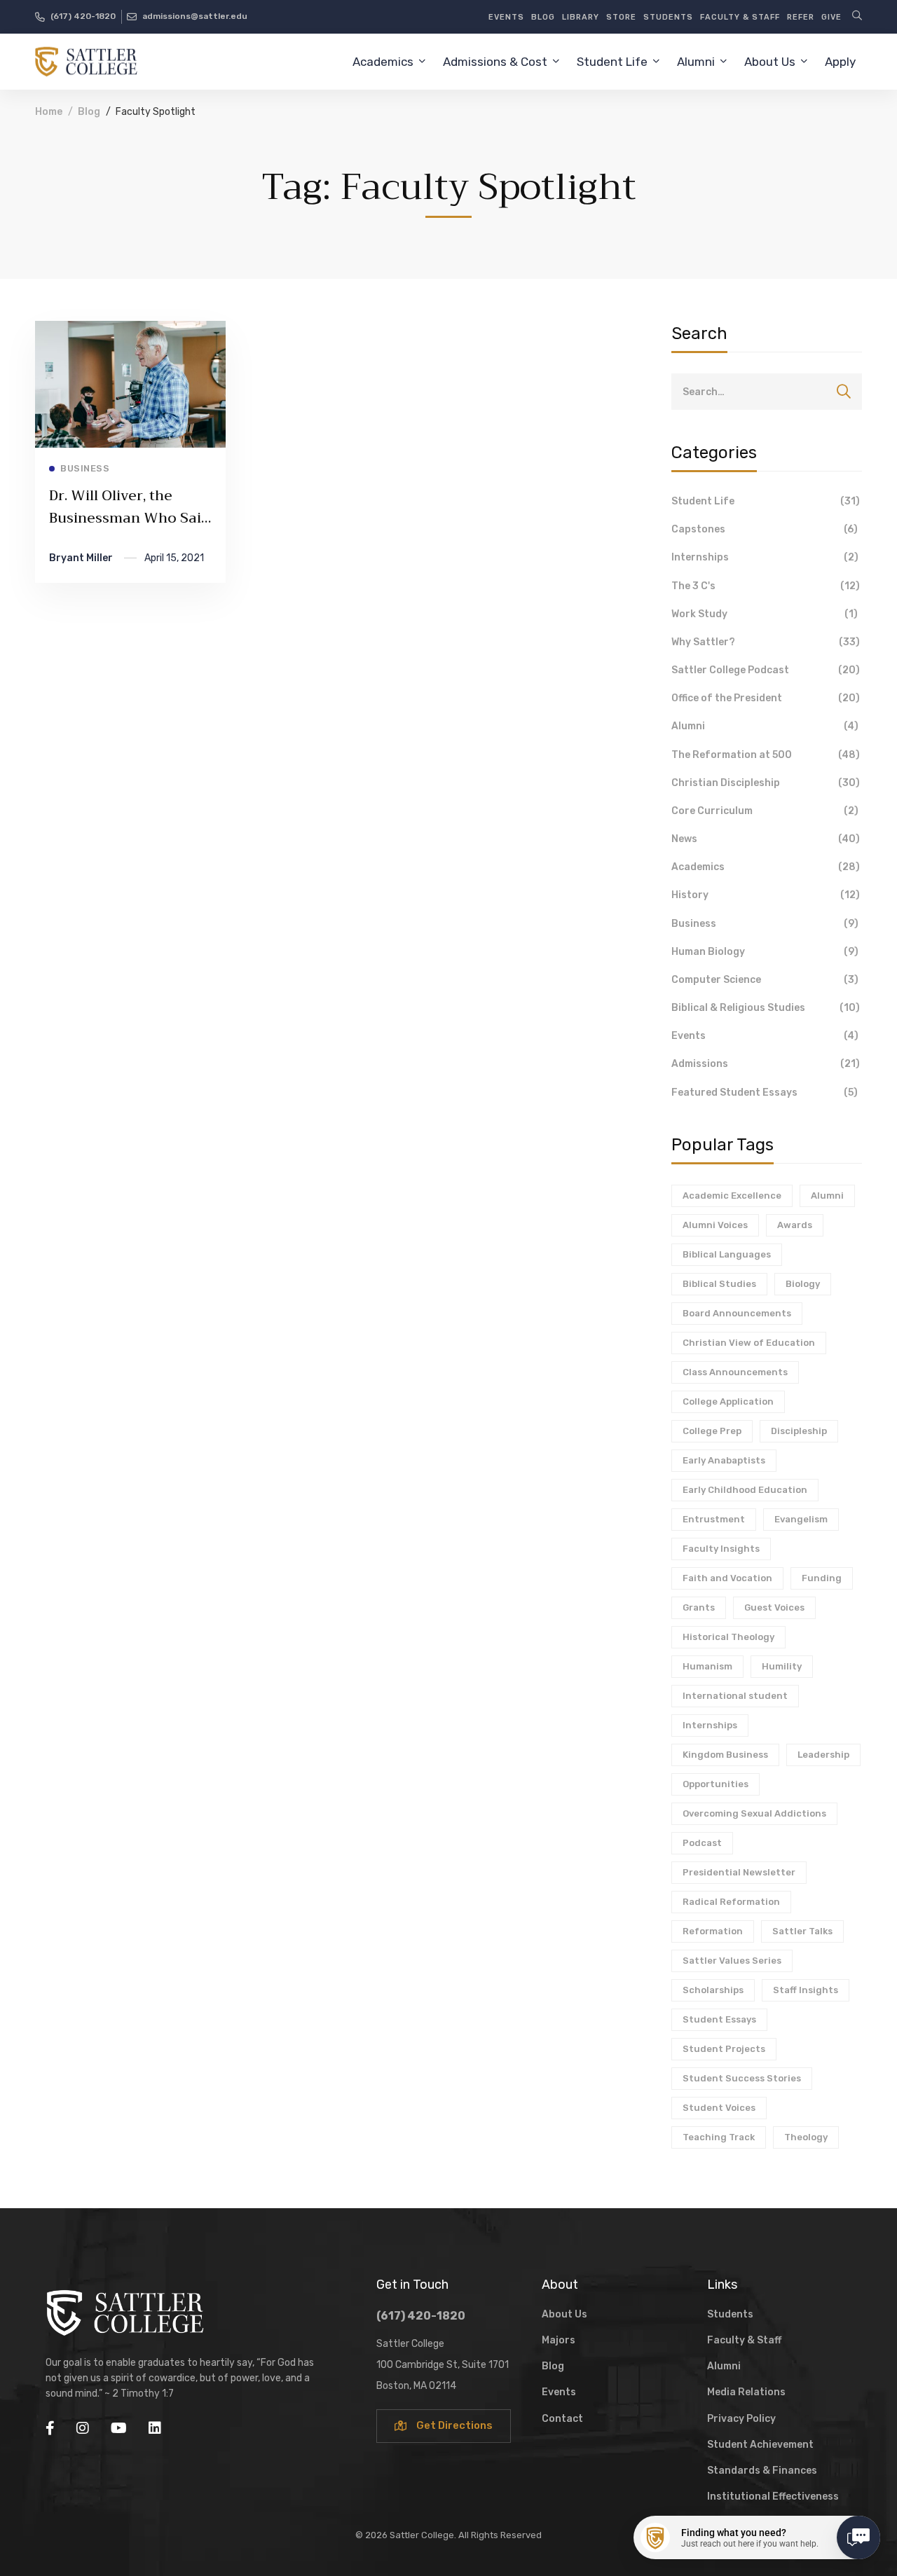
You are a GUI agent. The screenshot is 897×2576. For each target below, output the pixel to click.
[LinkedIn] (155, 2428)
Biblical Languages (727, 1254)
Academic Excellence (732, 1196)
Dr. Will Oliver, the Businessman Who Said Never (130, 518)
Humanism (707, 1666)
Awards (795, 1225)
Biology (803, 1284)
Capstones (765, 529)
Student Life (766, 501)
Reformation (713, 1931)
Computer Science (765, 980)
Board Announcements (737, 1313)
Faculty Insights (721, 1549)
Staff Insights (806, 1990)
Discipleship (799, 1431)
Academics (766, 867)
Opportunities (715, 1784)
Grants (699, 1607)
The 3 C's (766, 586)
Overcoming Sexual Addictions (754, 1813)
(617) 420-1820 (421, 2316)
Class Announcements (735, 1372)
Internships (765, 557)
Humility (782, 1666)
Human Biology (765, 952)
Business (765, 924)
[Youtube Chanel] (119, 2428)
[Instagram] (83, 2428)
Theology (806, 2137)
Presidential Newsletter (739, 1872)
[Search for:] (767, 392)
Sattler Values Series (732, 1961)
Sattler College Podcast (766, 670)
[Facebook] (50, 2428)
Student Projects (724, 2049)
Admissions (766, 1064)
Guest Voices (774, 1607)
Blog (89, 112)
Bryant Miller (81, 558)
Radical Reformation (731, 1902)
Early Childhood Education (745, 1490)
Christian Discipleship (766, 783)
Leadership (823, 1755)
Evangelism (801, 1519)
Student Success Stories (742, 2078)
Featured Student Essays (765, 1093)
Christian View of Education (749, 1343)
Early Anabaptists (724, 1460)
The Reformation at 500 (766, 755)
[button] (444, 2426)
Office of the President (766, 698)
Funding (822, 1578)
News (766, 839)
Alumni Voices (715, 1225)
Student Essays (719, 2019)
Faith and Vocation (727, 1578)
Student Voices (719, 2108)
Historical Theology (728, 1637)
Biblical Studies (719, 1284)
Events (765, 1036)
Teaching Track (719, 2137)
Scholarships (713, 1990)
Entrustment (714, 1519)
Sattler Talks (802, 1931)
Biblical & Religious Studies (766, 1008)
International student (735, 1696)
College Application (728, 1401)
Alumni (765, 726)
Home (49, 112)
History (766, 895)
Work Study (765, 614)
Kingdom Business (725, 1755)
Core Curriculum (765, 811)
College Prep (712, 1431)
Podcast (702, 1843)
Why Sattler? (766, 642)
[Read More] (130, 331)
